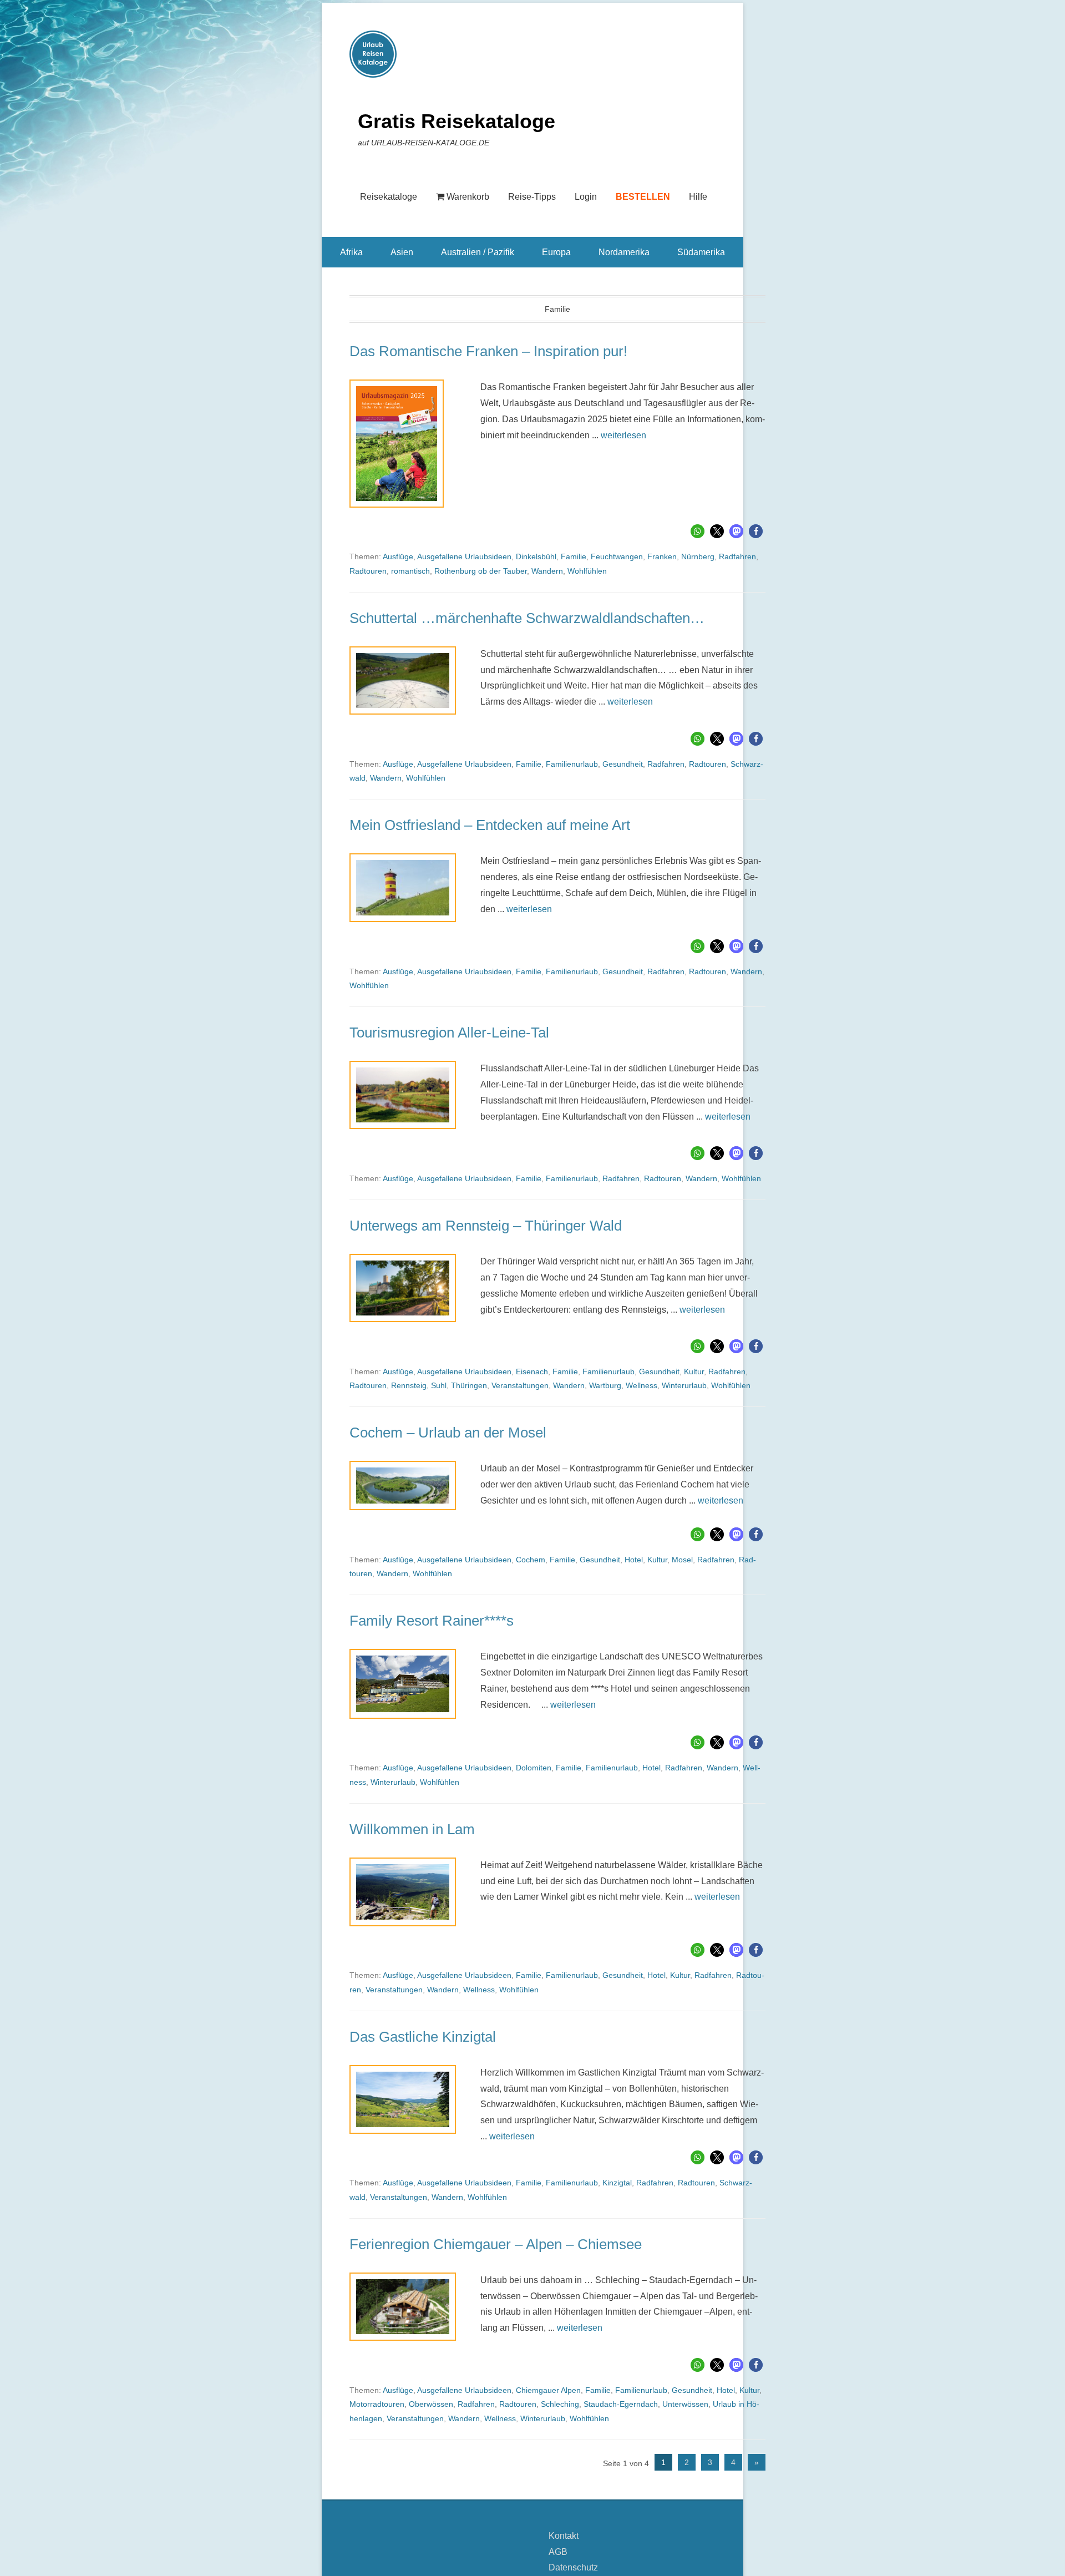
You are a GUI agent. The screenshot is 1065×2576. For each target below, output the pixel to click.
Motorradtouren (377, 2404)
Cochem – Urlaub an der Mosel (448, 1433)
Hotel (634, 1560)
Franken (662, 556)
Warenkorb (468, 197)
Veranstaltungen (520, 1385)
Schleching (560, 2404)
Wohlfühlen (587, 571)
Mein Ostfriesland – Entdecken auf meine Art (490, 825)
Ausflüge (398, 556)
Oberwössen (431, 2404)
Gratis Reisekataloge (457, 121)
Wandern (547, 571)
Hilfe (698, 197)
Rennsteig (409, 1385)
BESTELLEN (643, 197)
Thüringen (469, 1385)
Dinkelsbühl (536, 556)
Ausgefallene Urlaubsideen (464, 556)
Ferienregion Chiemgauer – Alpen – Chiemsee (496, 2244)
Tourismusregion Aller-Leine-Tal (449, 1033)
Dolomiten (534, 1768)
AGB (558, 2552)
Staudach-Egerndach (621, 2404)
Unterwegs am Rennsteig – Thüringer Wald (486, 1226)
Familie (574, 556)
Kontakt (564, 2536)
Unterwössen (685, 2404)
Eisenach (532, 1371)
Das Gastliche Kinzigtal (423, 2037)
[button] (698, 531)
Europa (556, 252)
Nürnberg (698, 556)
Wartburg (605, 1385)
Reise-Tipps (532, 197)
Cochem (531, 1560)
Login (586, 197)
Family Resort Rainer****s (432, 1621)
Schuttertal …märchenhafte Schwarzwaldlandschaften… (527, 618)
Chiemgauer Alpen (548, 2390)
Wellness (641, 1385)
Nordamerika (624, 252)
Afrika (351, 252)
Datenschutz (573, 2567)
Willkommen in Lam (412, 1829)
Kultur (694, 1371)
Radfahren (737, 556)
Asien (402, 252)
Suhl (439, 1385)
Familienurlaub (572, 764)
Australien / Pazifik (478, 252)
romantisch (410, 571)
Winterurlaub (684, 1385)
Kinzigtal (617, 2183)
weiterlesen (623, 435)
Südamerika (701, 252)
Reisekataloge (389, 197)
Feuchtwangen (617, 556)
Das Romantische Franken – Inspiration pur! (488, 351)
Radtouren (368, 571)
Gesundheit (623, 764)
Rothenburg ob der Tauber (481, 571)
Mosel (682, 1560)
